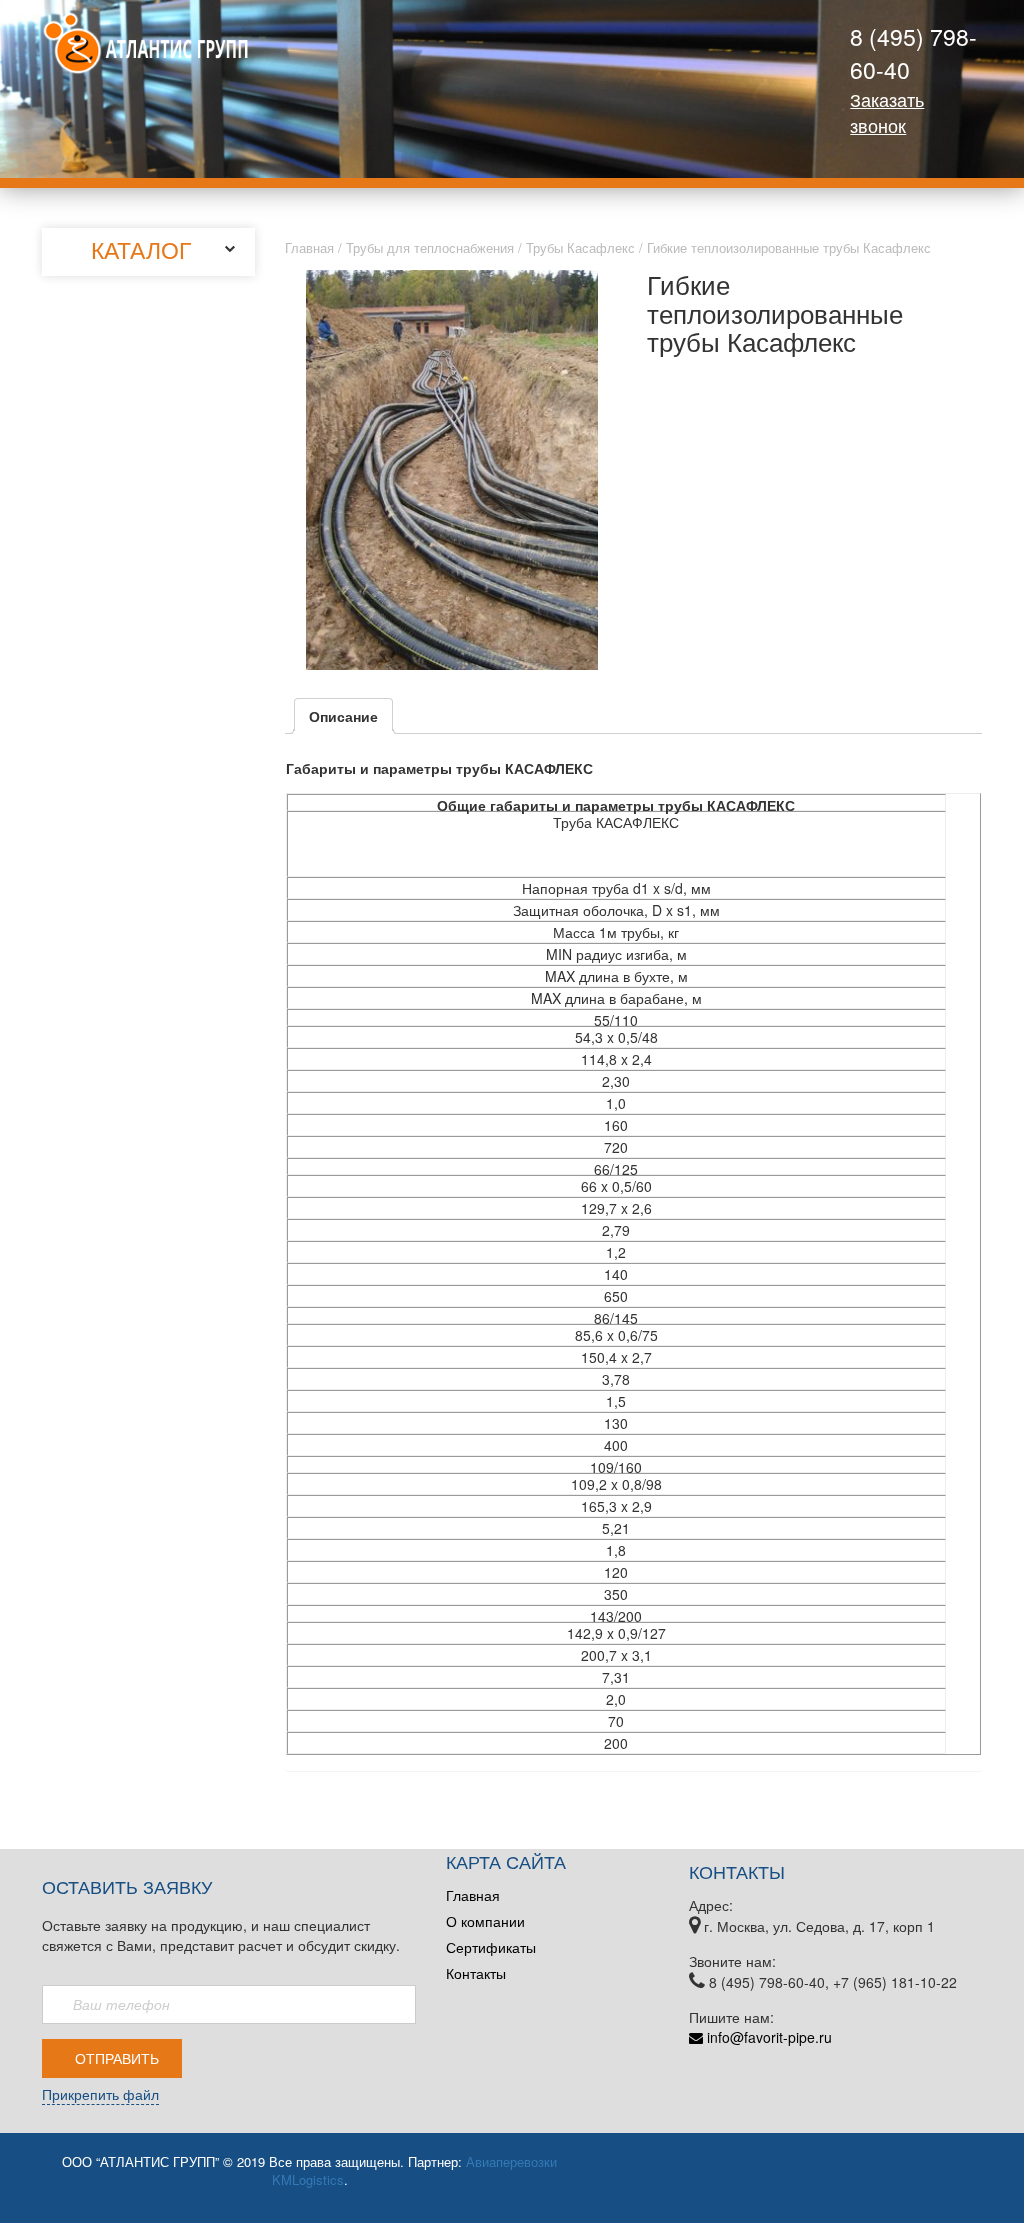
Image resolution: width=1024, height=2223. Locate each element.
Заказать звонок (887, 112)
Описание (343, 716)
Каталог (141, 249)
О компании (485, 1921)
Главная (309, 247)
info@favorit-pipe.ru (767, 2037)
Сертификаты (491, 1947)
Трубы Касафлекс (580, 247)
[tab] (343, 716)
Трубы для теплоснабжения (430, 247)
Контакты (476, 1973)
